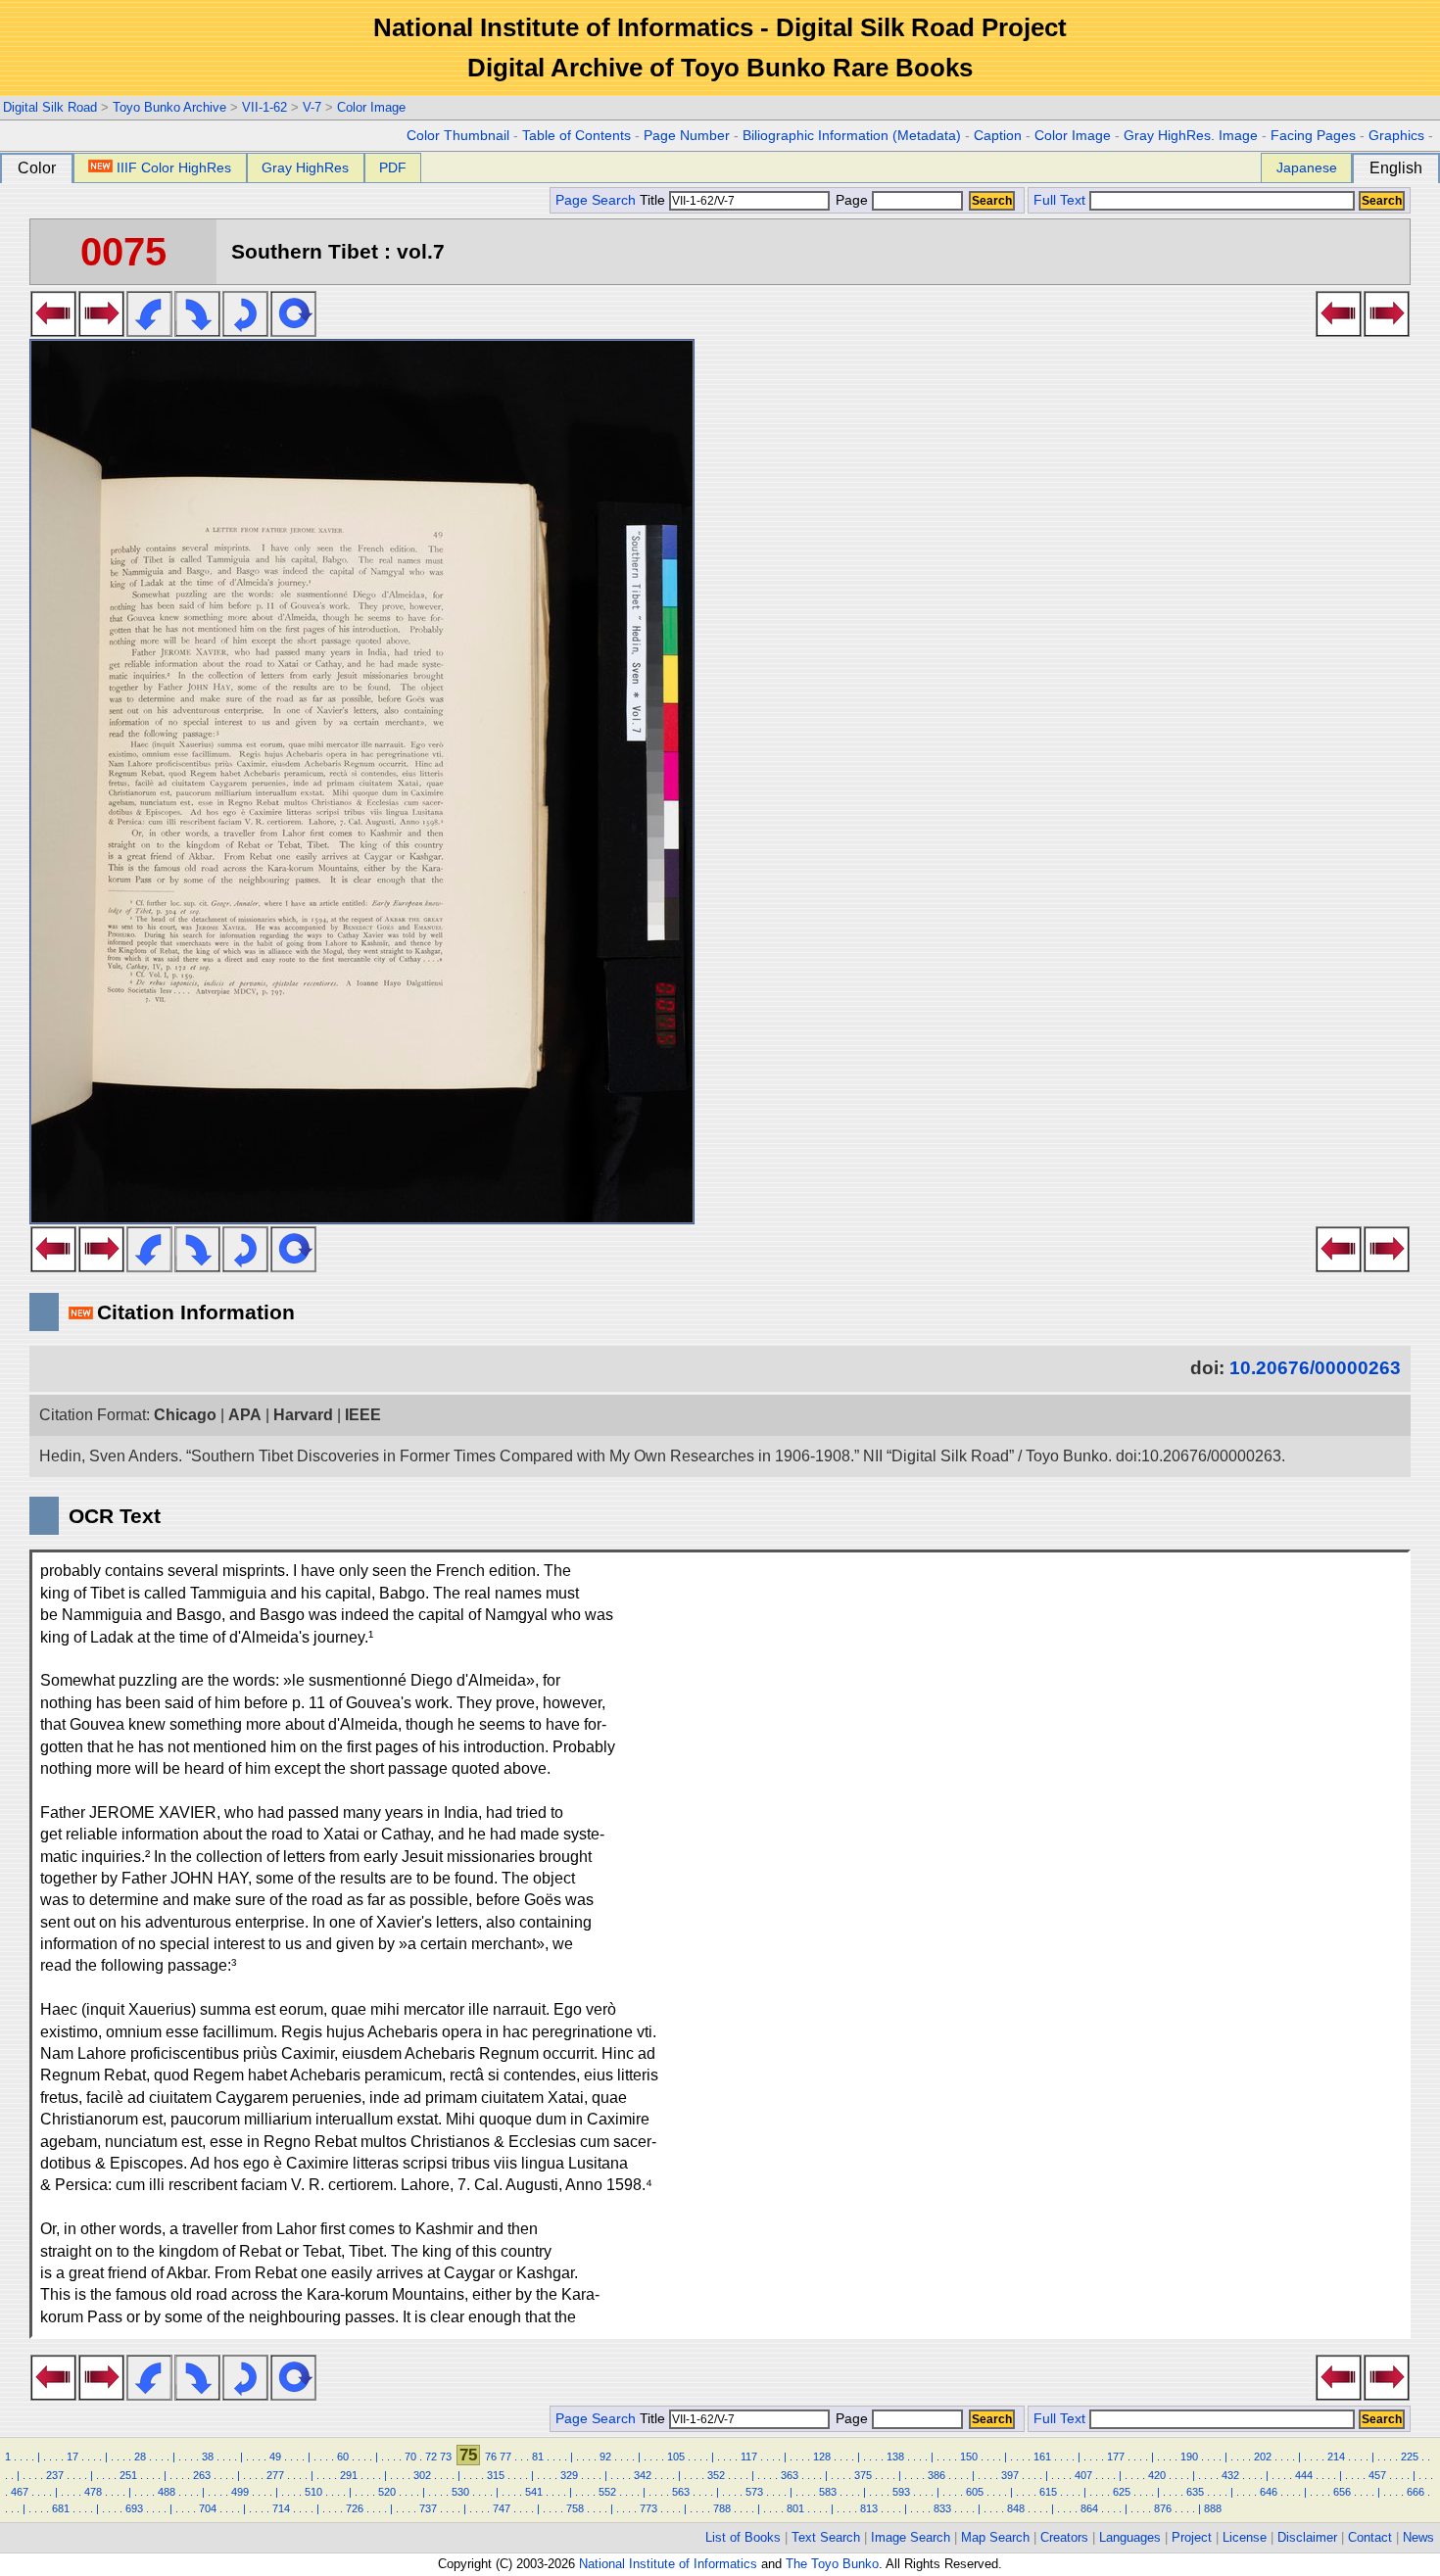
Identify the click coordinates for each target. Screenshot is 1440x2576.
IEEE (363, 1415)
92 (605, 2457)
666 (1416, 2492)
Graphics (1396, 136)
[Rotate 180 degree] (245, 331)
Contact (1370, 2537)
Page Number (687, 136)
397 (1010, 2475)
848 (1016, 2508)
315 (496, 2475)
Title (654, 200)
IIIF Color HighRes (174, 167)
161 (1042, 2457)
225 (1410, 2457)
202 (1263, 2457)
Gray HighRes (305, 167)
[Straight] (293, 331)
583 (828, 2492)
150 (969, 2457)
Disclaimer (1307, 2537)
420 (1157, 2475)
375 (863, 2475)
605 (975, 2492)
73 (446, 2457)
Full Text (1059, 200)
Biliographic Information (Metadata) (852, 136)
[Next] (101, 331)
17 (72, 2457)
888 (1213, 2508)
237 (55, 2475)
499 (240, 2492)
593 (901, 2492)
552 (607, 2492)
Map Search (995, 2537)
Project (1192, 2537)
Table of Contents (576, 136)
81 (538, 2457)
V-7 (312, 107)
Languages (1130, 2537)
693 (134, 2508)
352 (716, 2475)
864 (1089, 2508)
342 (643, 2475)
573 (754, 2492)
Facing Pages (1313, 136)
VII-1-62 (264, 107)
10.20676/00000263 (1315, 1368)
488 (167, 2492)
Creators (1064, 2537)
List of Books (743, 2537)
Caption (998, 136)
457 (1377, 2475)
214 (1336, 2457)
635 (1195, 2492)
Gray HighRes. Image (1191, 136)
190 (1189, 2457)
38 (208, 2457)
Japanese (1307, 167)
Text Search (826, 2537)
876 (1163, 2508)
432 (1230, 2475)
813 (869, 2508)
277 (275, 2475)
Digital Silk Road (50, 107)
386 (936, 2475)
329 (569, 2475)
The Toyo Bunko (832, 2564)
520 (387, 2492)
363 (790, 2475)
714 (281, 2508)
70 (410, 2457)
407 (1083, 2475)
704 (208, 2508)
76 (491, 2457)
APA (245, 1415)
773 (648, 2508)
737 (428, 2508)
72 (431, 2457)
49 (275, 2457)
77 (505, 2457)
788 (722, 2508)
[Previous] (53, 331)
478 (93, 2492)
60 (343, 2457)
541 (534, 2492)
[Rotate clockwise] (197, 331)
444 (1304, 2475)
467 (20, 2492)
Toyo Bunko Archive (169, 107)
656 (1342, 2492)
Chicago (185, 1415)
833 (942, 2508)
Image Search (911, 2537)
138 (895, 2457)
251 (128, 2475)
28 (140, 2457)
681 (61, 2508)
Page (852, 200)
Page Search (596, 200)
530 (460, 2492)
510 (313, 2492)
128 (822, 2457)
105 (676, 2457)
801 (795, 2508)
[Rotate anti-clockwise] (149, 331)
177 (1116, 2457)
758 (575, 2508)
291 (349, 2475)
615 (1048, 2492)
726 (355, 2508)
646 (1269, 2492)
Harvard (303, 1415)
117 (749, 2457)
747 (502, 2508)
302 (422, 2475)
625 (1122, 2492)
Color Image (371, 107)
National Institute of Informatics (668, 2564)
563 (681, 2492)
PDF (393, 167)
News (1418, 2537)
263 (202, 2475)
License (1245, 2537)
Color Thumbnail (458, 136)
